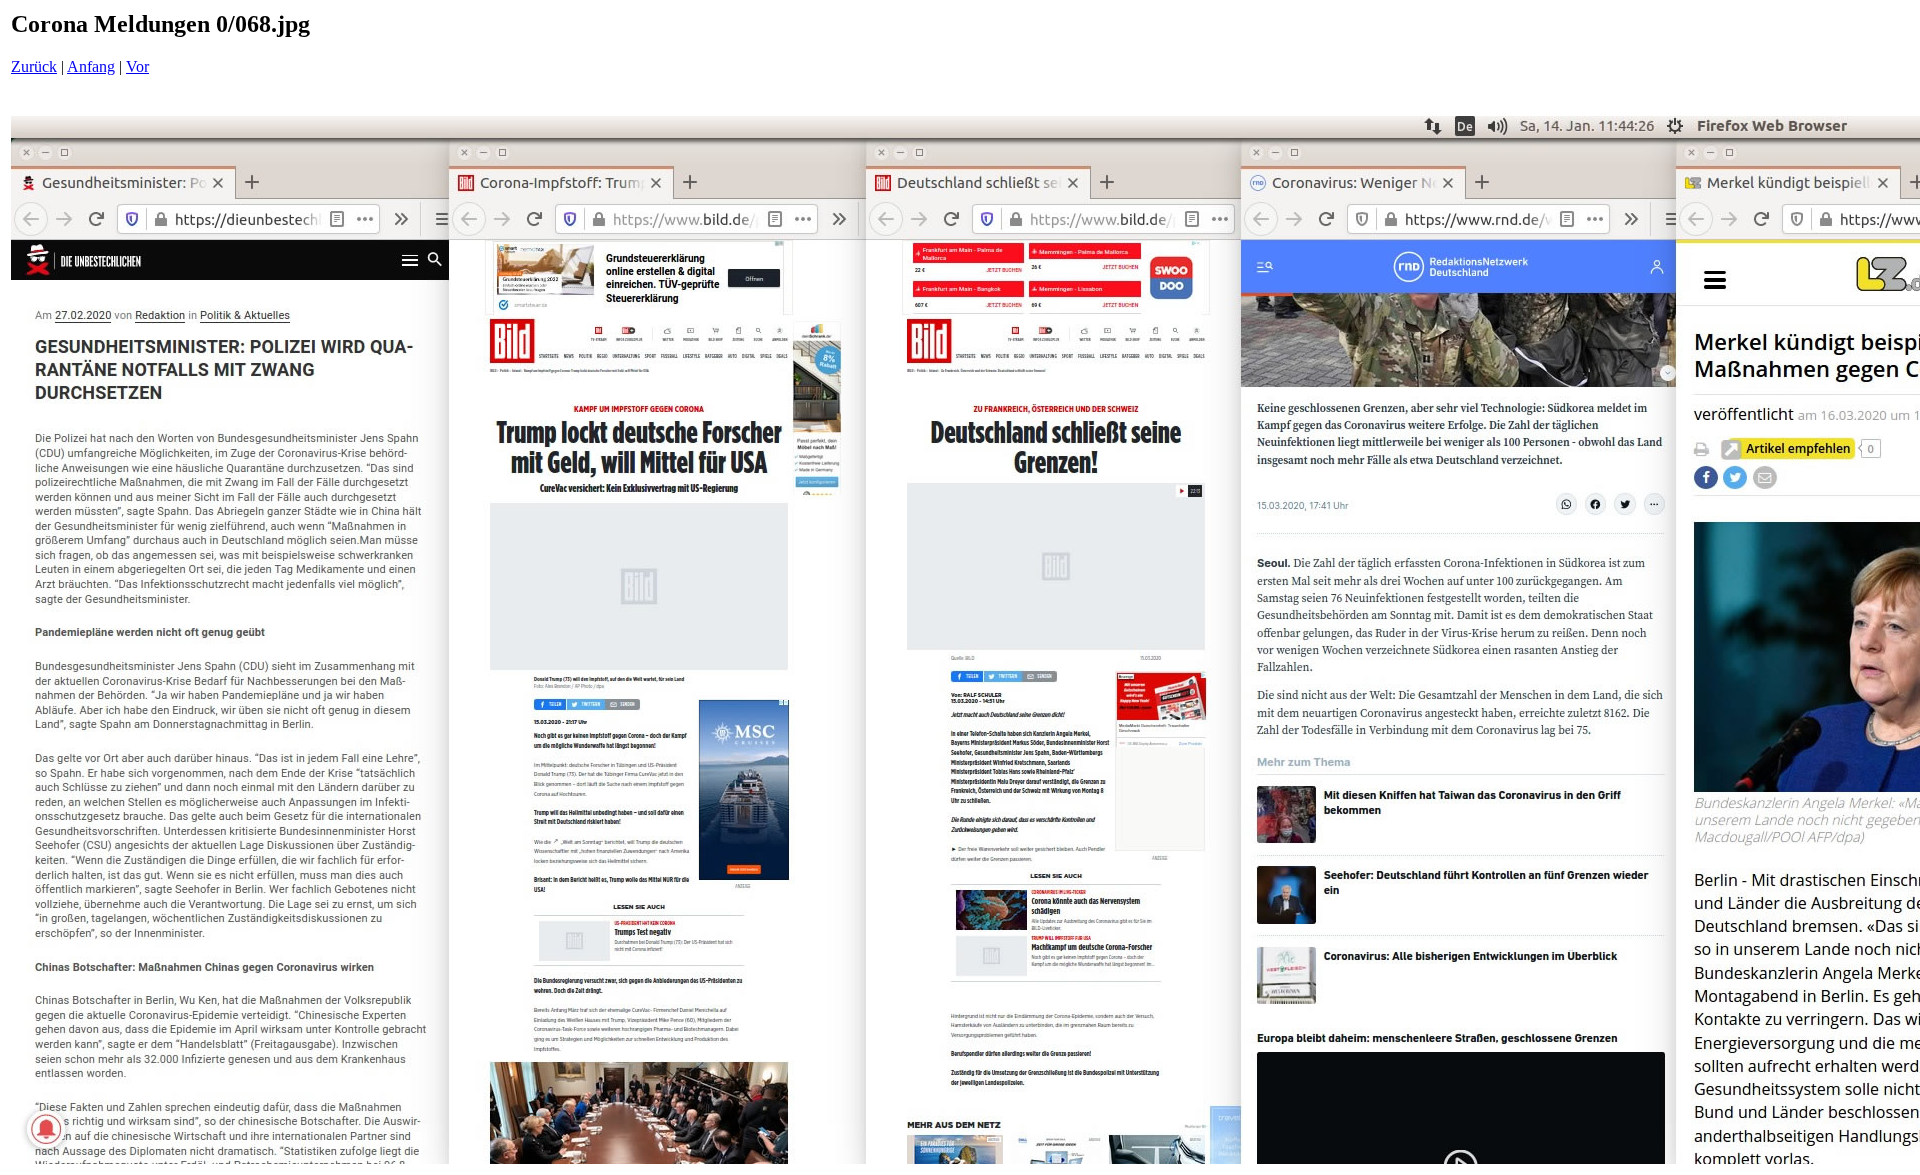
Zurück (34, 66)
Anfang (91, 66)
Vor (137, 66)
